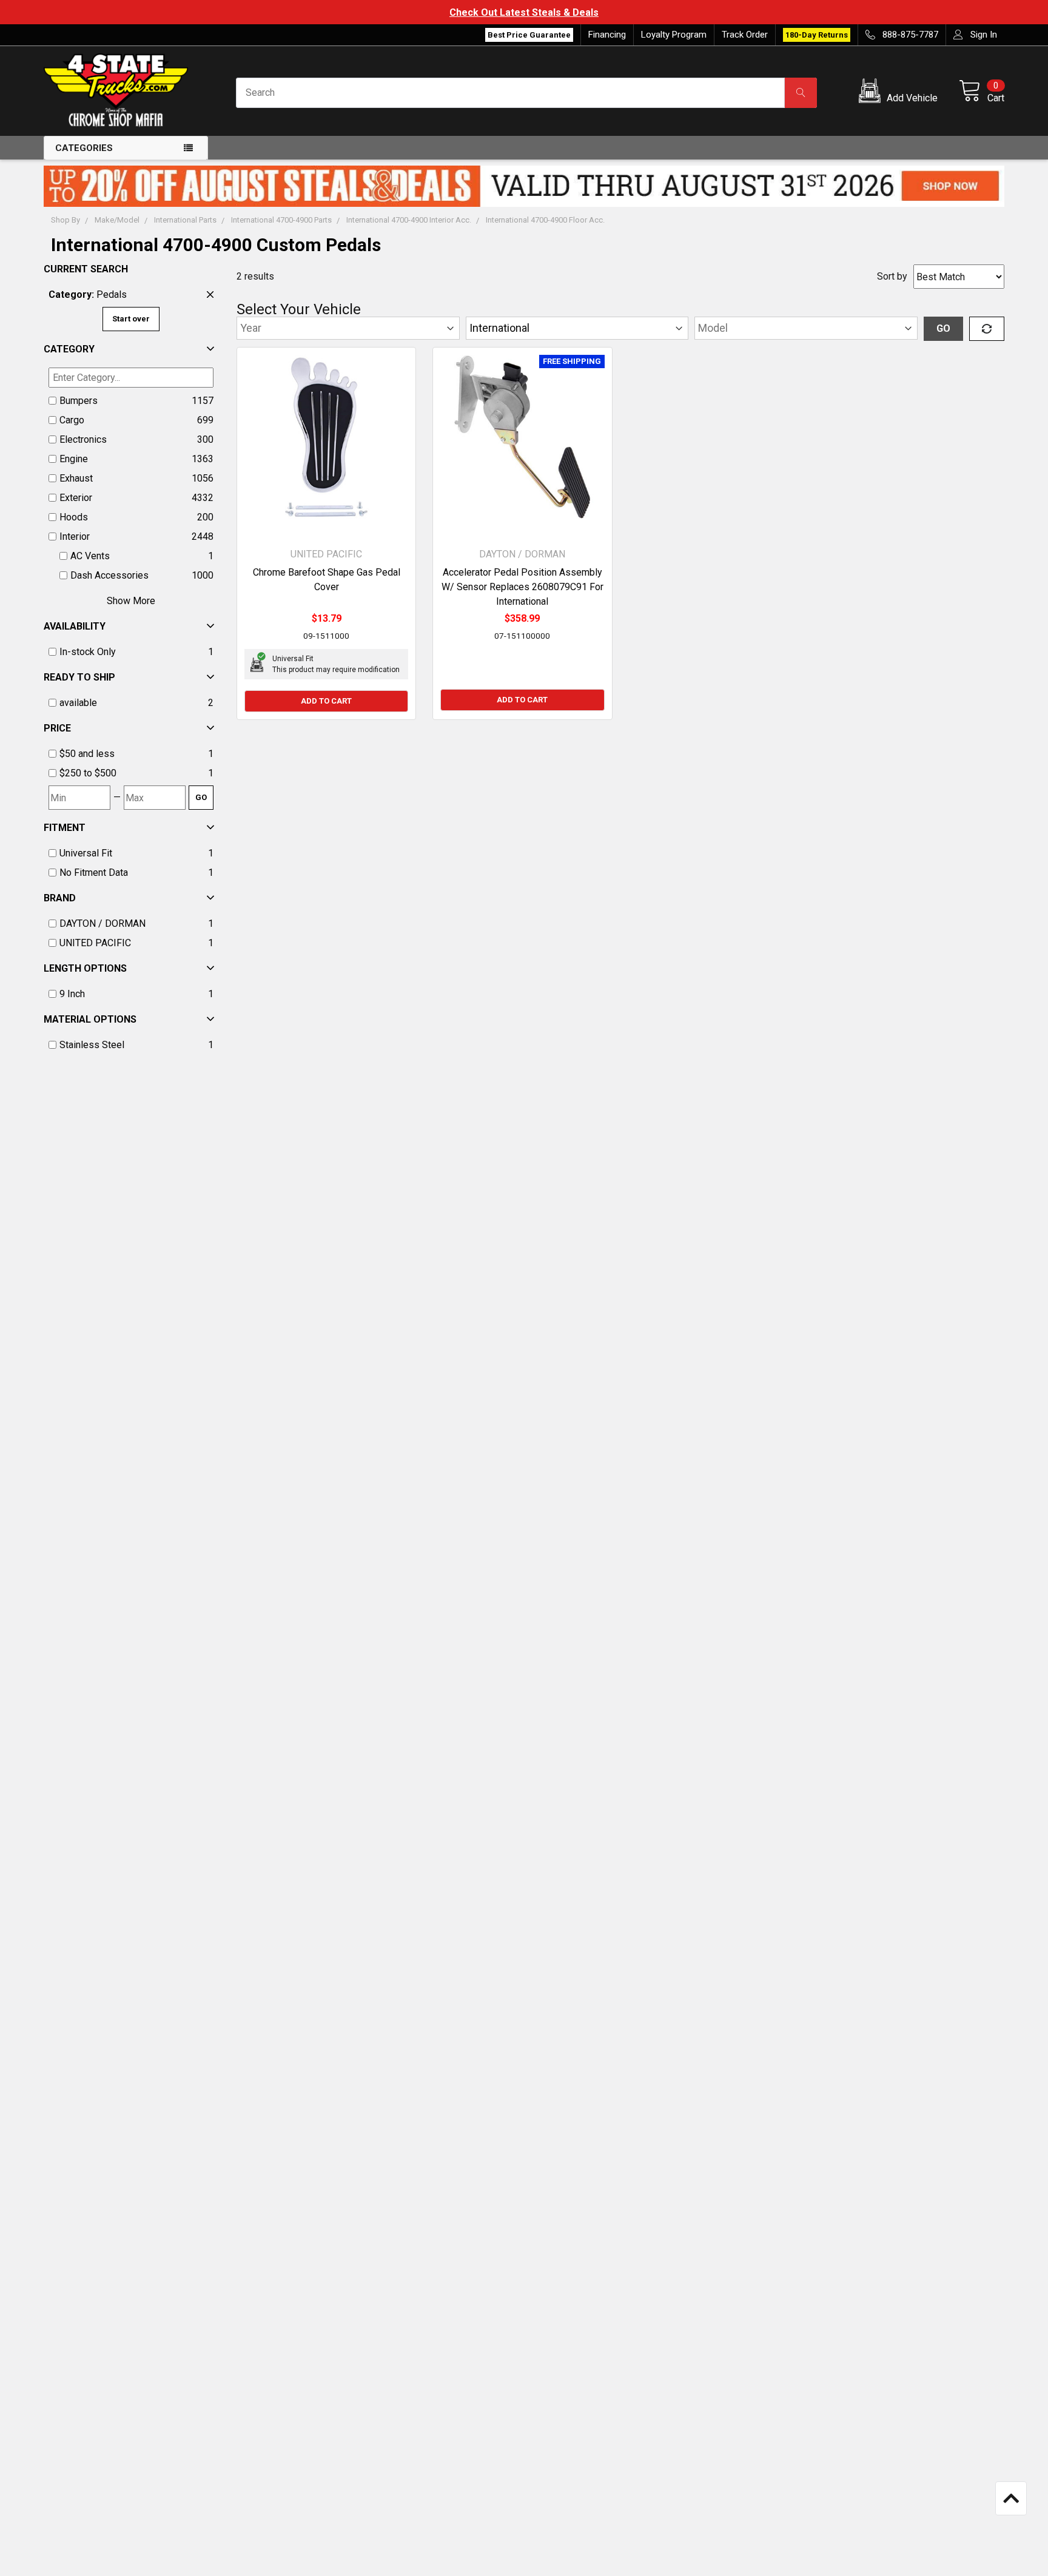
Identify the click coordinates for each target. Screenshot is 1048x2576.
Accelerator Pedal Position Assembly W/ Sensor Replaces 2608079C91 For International (522, 587)
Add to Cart (326, 701)
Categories (84, 148)
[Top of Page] (1011, 2498)
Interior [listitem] (75, 536)
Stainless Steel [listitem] (92, 1045)
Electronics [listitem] (83, 439)
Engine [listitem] (74, 459)
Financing (607, 35)
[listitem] (131, 754)
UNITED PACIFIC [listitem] (95, 943)
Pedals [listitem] (88, 294)
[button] (900, 93)
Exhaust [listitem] (76, 478)
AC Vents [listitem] (90, 556)
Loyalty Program (674, 35)
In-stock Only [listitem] (88, 652)
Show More (131, 601)
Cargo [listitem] (72, 420)
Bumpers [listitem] (79, 401)
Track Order (745, 35)
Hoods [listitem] (74, 517)
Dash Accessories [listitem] (109, 575)
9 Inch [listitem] (72, 994)
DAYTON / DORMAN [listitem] (102, 923)
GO (201, 797)
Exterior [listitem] (76, 498)
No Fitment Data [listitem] (94, 873)
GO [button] (943, 328)
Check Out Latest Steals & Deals (524, 12)
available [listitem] (78, 703)
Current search (86, 269)
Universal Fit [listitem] (86, 853)
